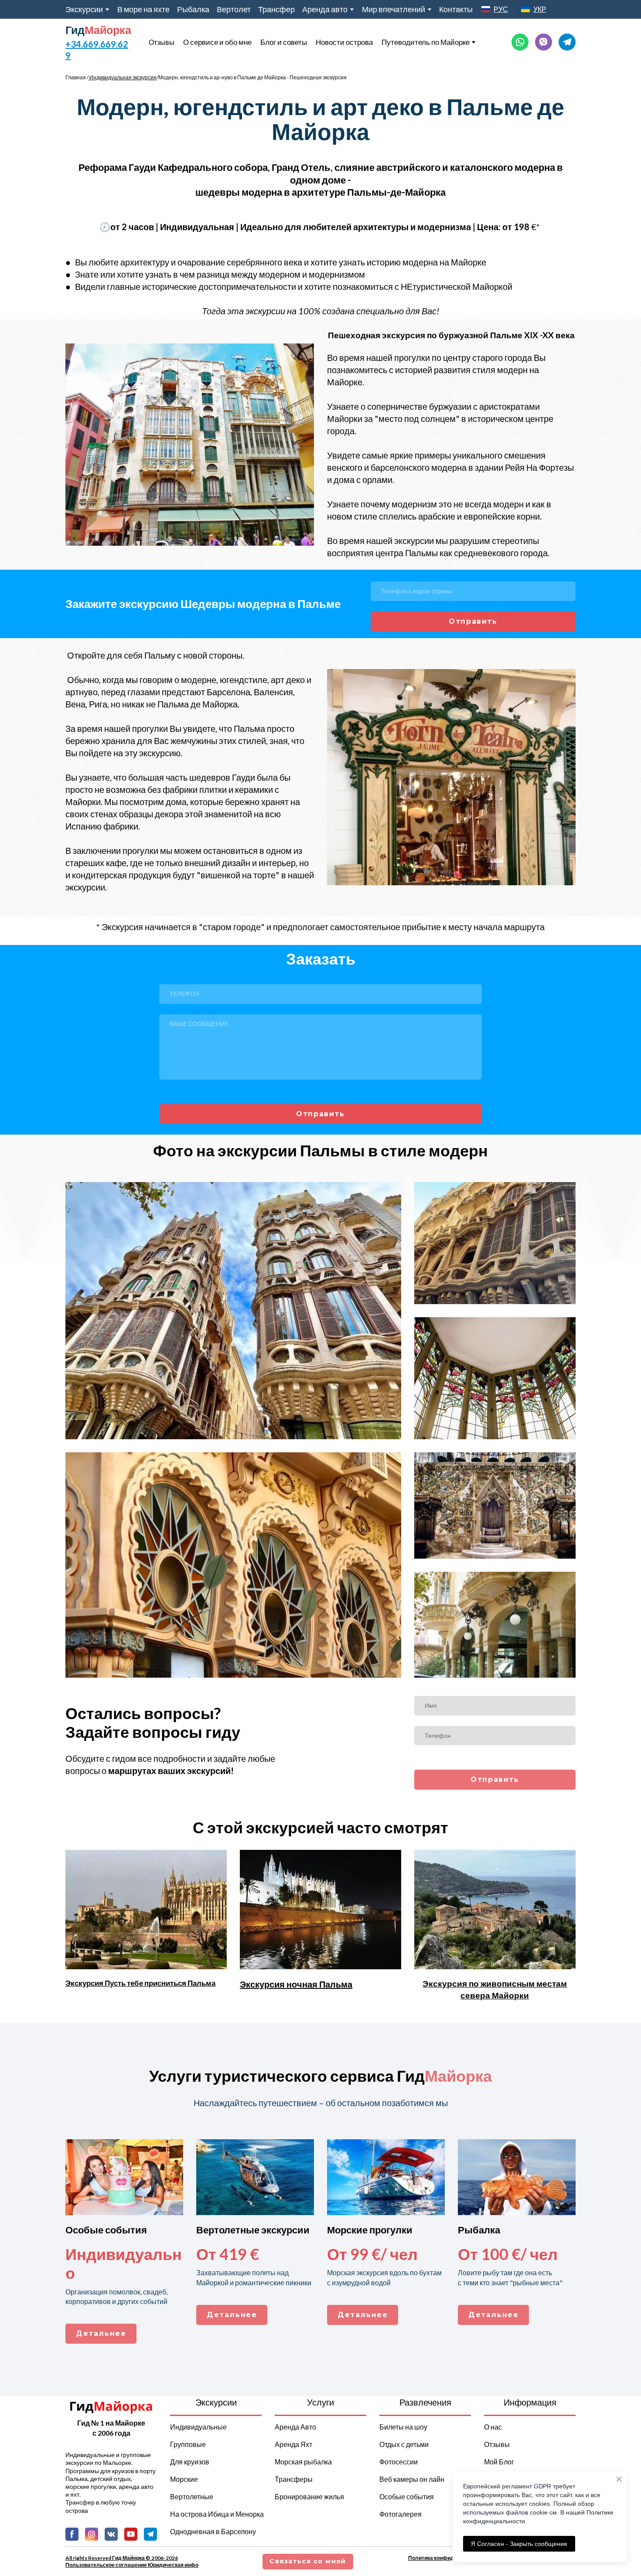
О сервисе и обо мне (217, 42)
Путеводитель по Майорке (426, 42)
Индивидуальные (198, 2427)
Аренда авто (325, 9)
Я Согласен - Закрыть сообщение (519, 2544)
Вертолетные (192, 2496)
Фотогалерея (401, 2514)
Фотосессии (399, 2462)
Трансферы (294, 2479)
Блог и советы (284, 42)
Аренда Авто (295, 2427)
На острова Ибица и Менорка (217, 2514)
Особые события (407, 2496)
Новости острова (344, 42)
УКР (540, 9)
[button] (520, 42)
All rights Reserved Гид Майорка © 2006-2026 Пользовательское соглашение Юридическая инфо (132, 2561)
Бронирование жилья (309, 2496)
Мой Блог (499, 2462)
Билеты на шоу (403, 2427)
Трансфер (276, 9)
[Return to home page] (111, 2406)
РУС (501, 9)
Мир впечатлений (394, 9)
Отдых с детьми (404, 2444)
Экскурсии (84, 9)
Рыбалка (193, 9)
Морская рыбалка (303, 2462)
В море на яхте (143, 9)
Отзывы (162, 42)
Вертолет (234, 9)
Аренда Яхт (293, 2444)
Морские (184, 2479)
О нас (493, 2427)
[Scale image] (190, 445)
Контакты (456, 9)
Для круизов (190, 2462)
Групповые (188, 2444)
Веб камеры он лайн (412, 2479)
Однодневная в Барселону (213, 2531)
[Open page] (486, 9)
